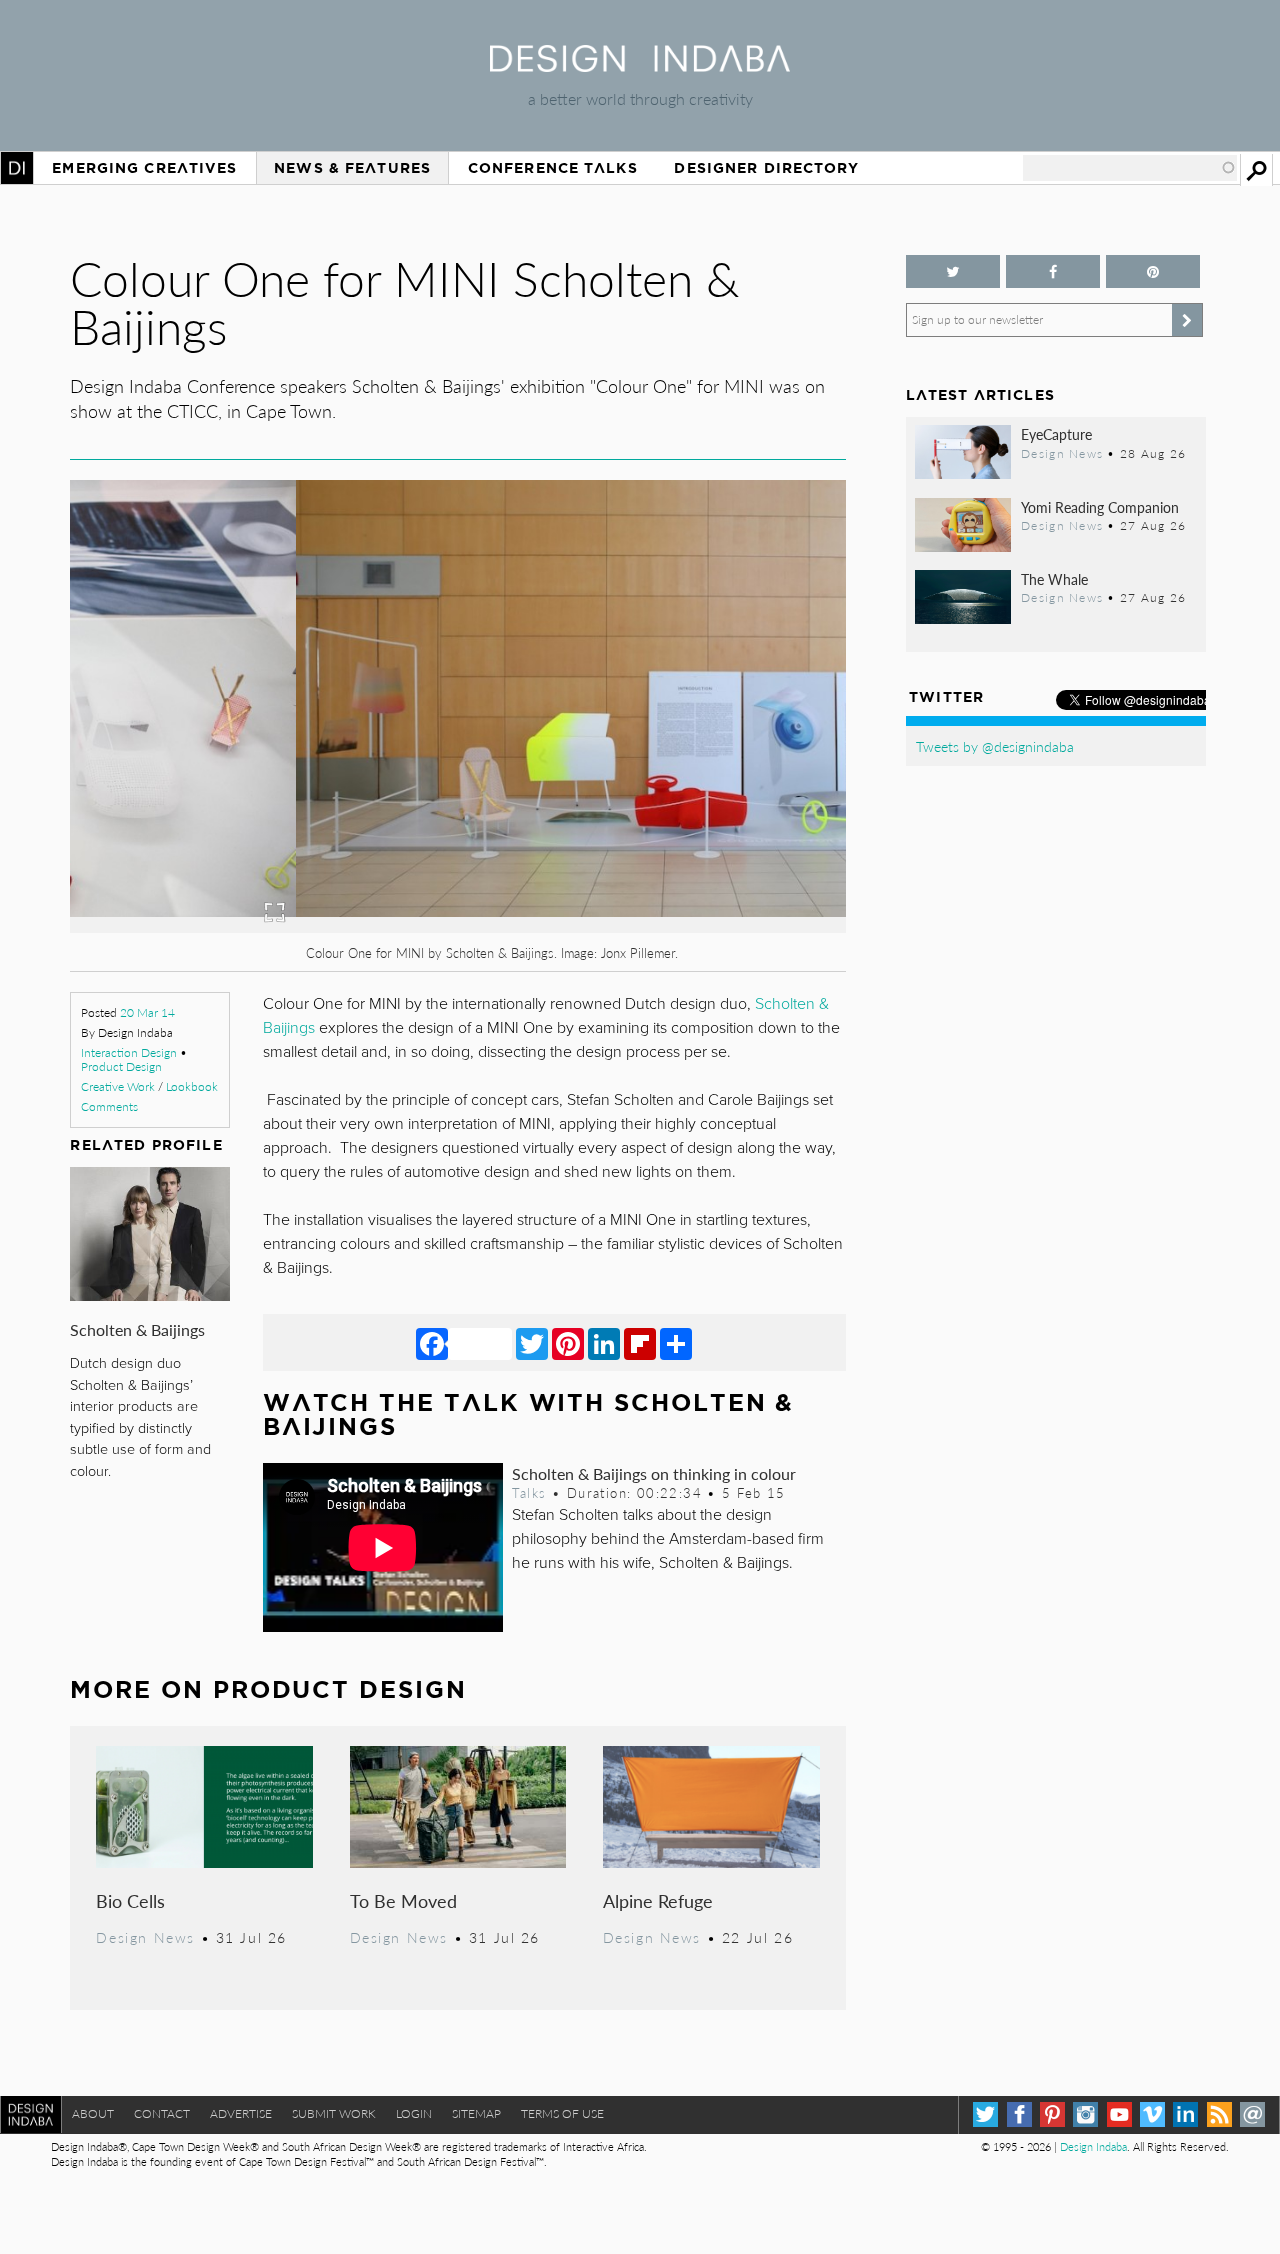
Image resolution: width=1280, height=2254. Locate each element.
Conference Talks (553, 168)
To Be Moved (403, 1900)
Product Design (121, 1066)
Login (414, 2113)
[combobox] (1130, 168)
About (93, 2113)
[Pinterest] (568, 1343)
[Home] (640, 65)
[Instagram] (1085, 2114)
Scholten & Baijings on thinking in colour (654, 1473)
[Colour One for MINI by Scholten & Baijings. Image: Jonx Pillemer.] (457, 926)
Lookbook (192, 1086)
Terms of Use (562, 2113)
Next (729, 801)
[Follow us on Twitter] (953, 271)
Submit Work (334, 2113)
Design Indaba (1093, 2146)
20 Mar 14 (147, 1012)
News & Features (352, 168)
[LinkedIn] (604, 1343)
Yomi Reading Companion (1100, 507)
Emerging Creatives (144, 168)
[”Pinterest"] (1153, 271)
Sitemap (476, 2113)
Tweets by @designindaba (995, 746)
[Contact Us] (1252, 2114)
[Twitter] (532, 1343)
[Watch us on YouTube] (1119, 2114)
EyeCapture (1056, 434)
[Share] (676, 1343)
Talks (529, 1493)
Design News (145, 1937)
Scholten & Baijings (137, 1329)
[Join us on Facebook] (1053, 271)
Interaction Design (129, 1052)
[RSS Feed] (1219, 2114)
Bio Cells (130, 1900)
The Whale (1054, 579)
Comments (109, 1106)
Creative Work (118, 1086)
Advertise (241, 2113)
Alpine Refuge (658, 1900)
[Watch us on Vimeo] (1152, 2114)
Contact (162, 2113)
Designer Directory (766, 168)
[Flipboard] (640, 1343)
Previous (186, 801)
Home (17, 168)
